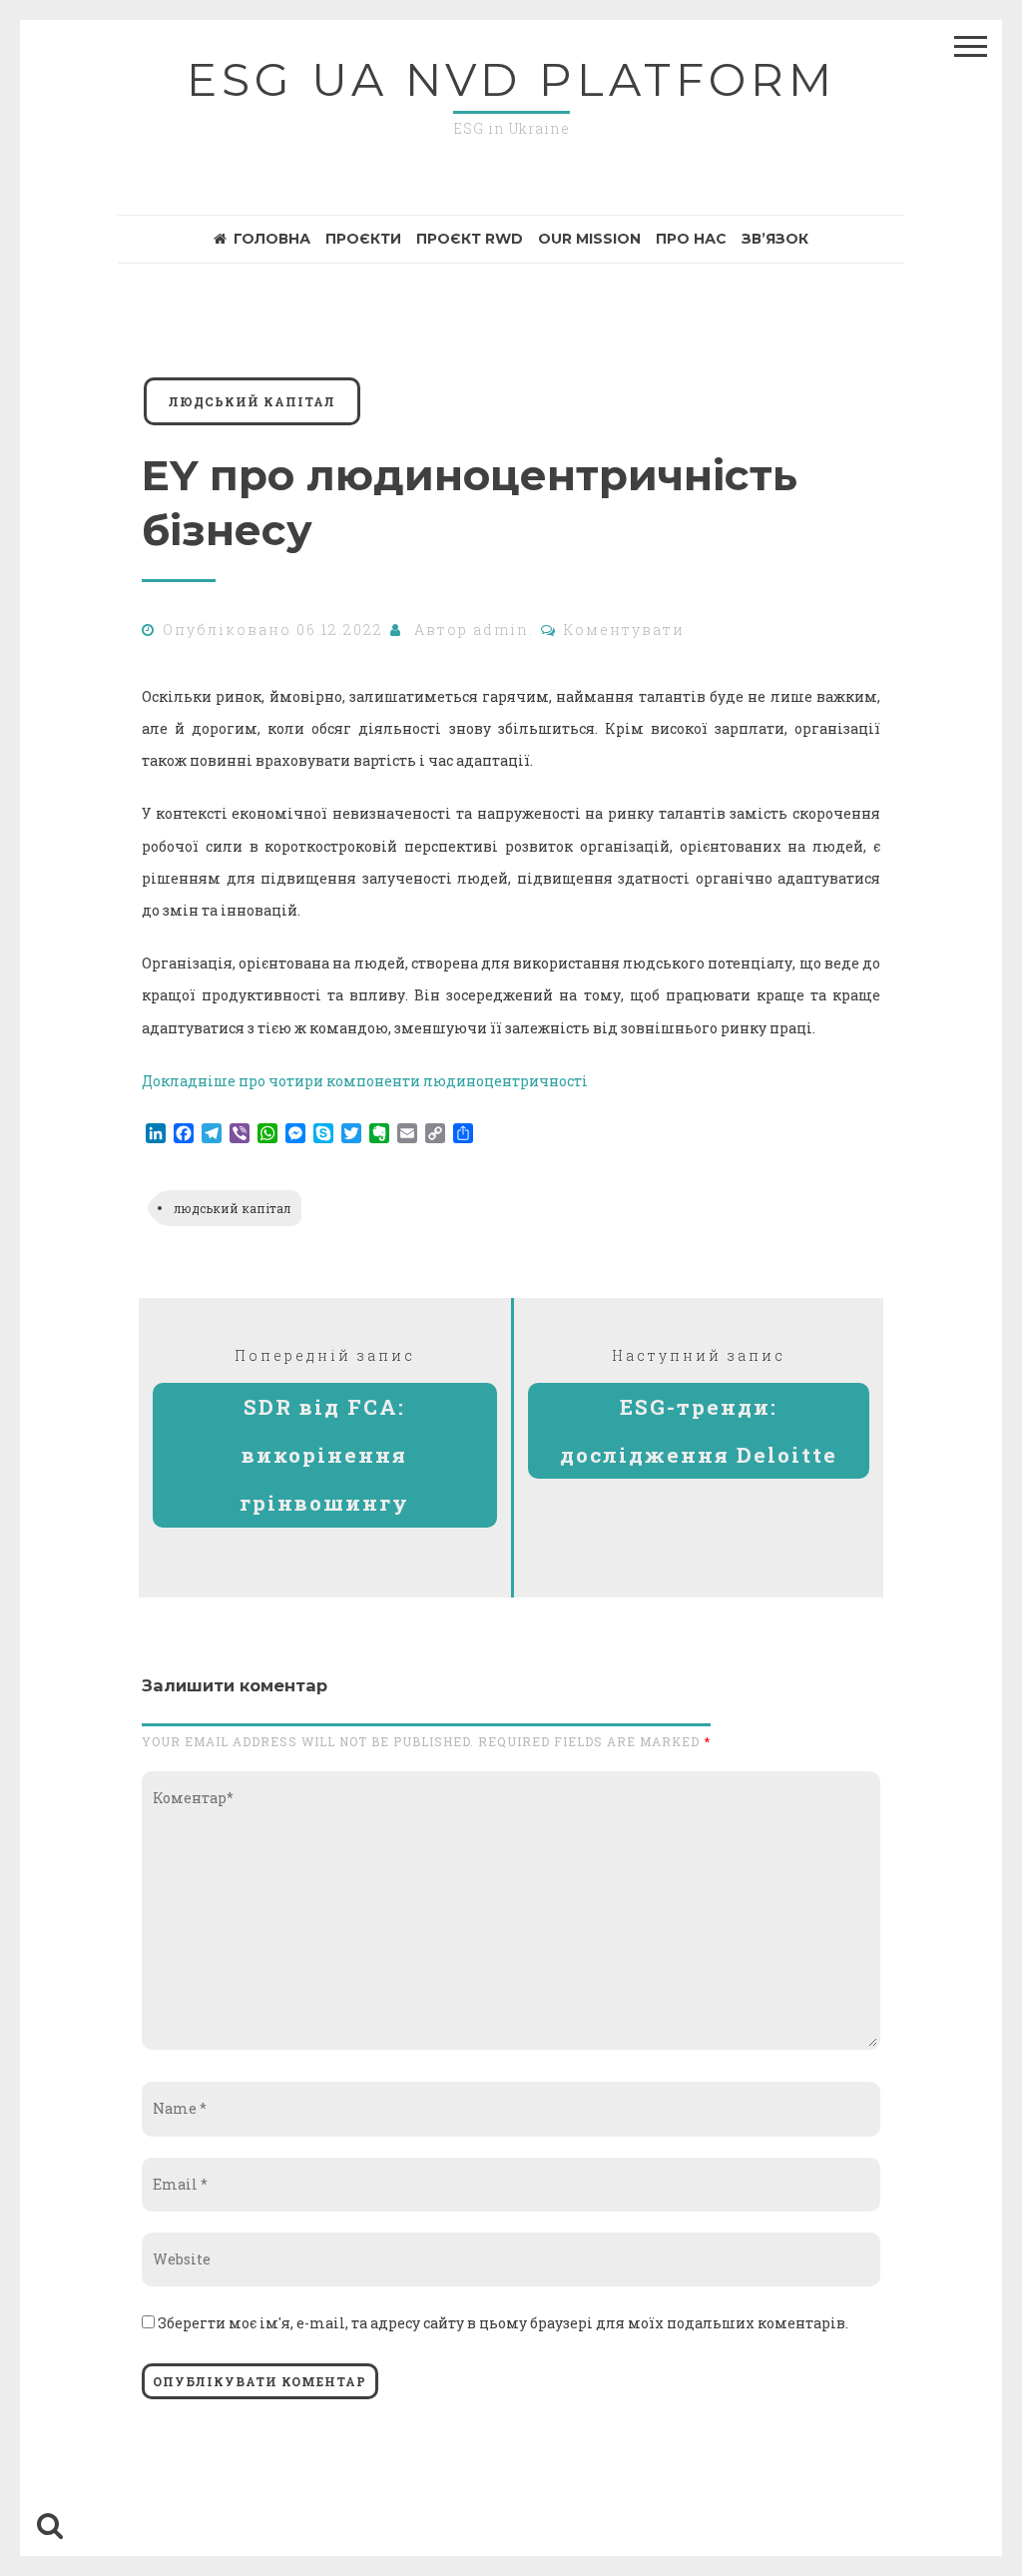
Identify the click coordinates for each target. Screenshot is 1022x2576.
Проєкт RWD (470, 239)
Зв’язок (775, 239)
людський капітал (252, 401)
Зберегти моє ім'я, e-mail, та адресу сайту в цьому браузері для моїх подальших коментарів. (503, 2323)
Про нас (691, 239)
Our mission (589, 239)
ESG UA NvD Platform (511, 79)
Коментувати (624, 630)
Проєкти (363, 239)
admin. (504, 630)
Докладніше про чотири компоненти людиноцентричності (365, 1081)
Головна (272, 239)
